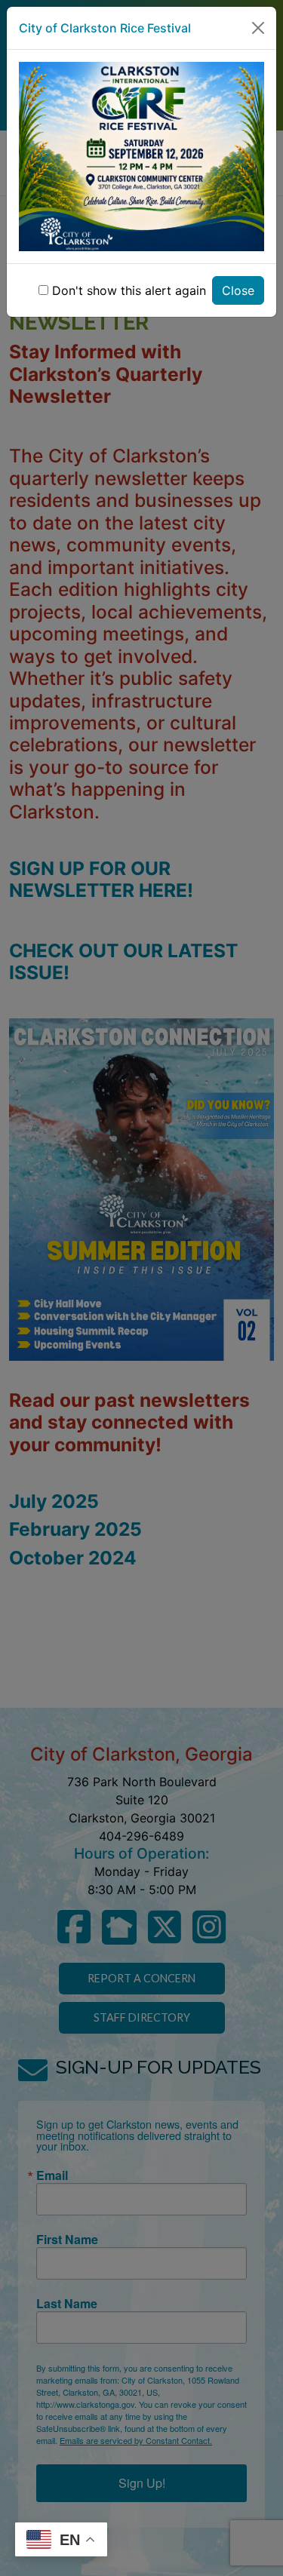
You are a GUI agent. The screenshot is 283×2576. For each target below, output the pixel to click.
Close (238, 290)
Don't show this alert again (129, 290)
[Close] (258, 28)
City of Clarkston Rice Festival (105, 28)
